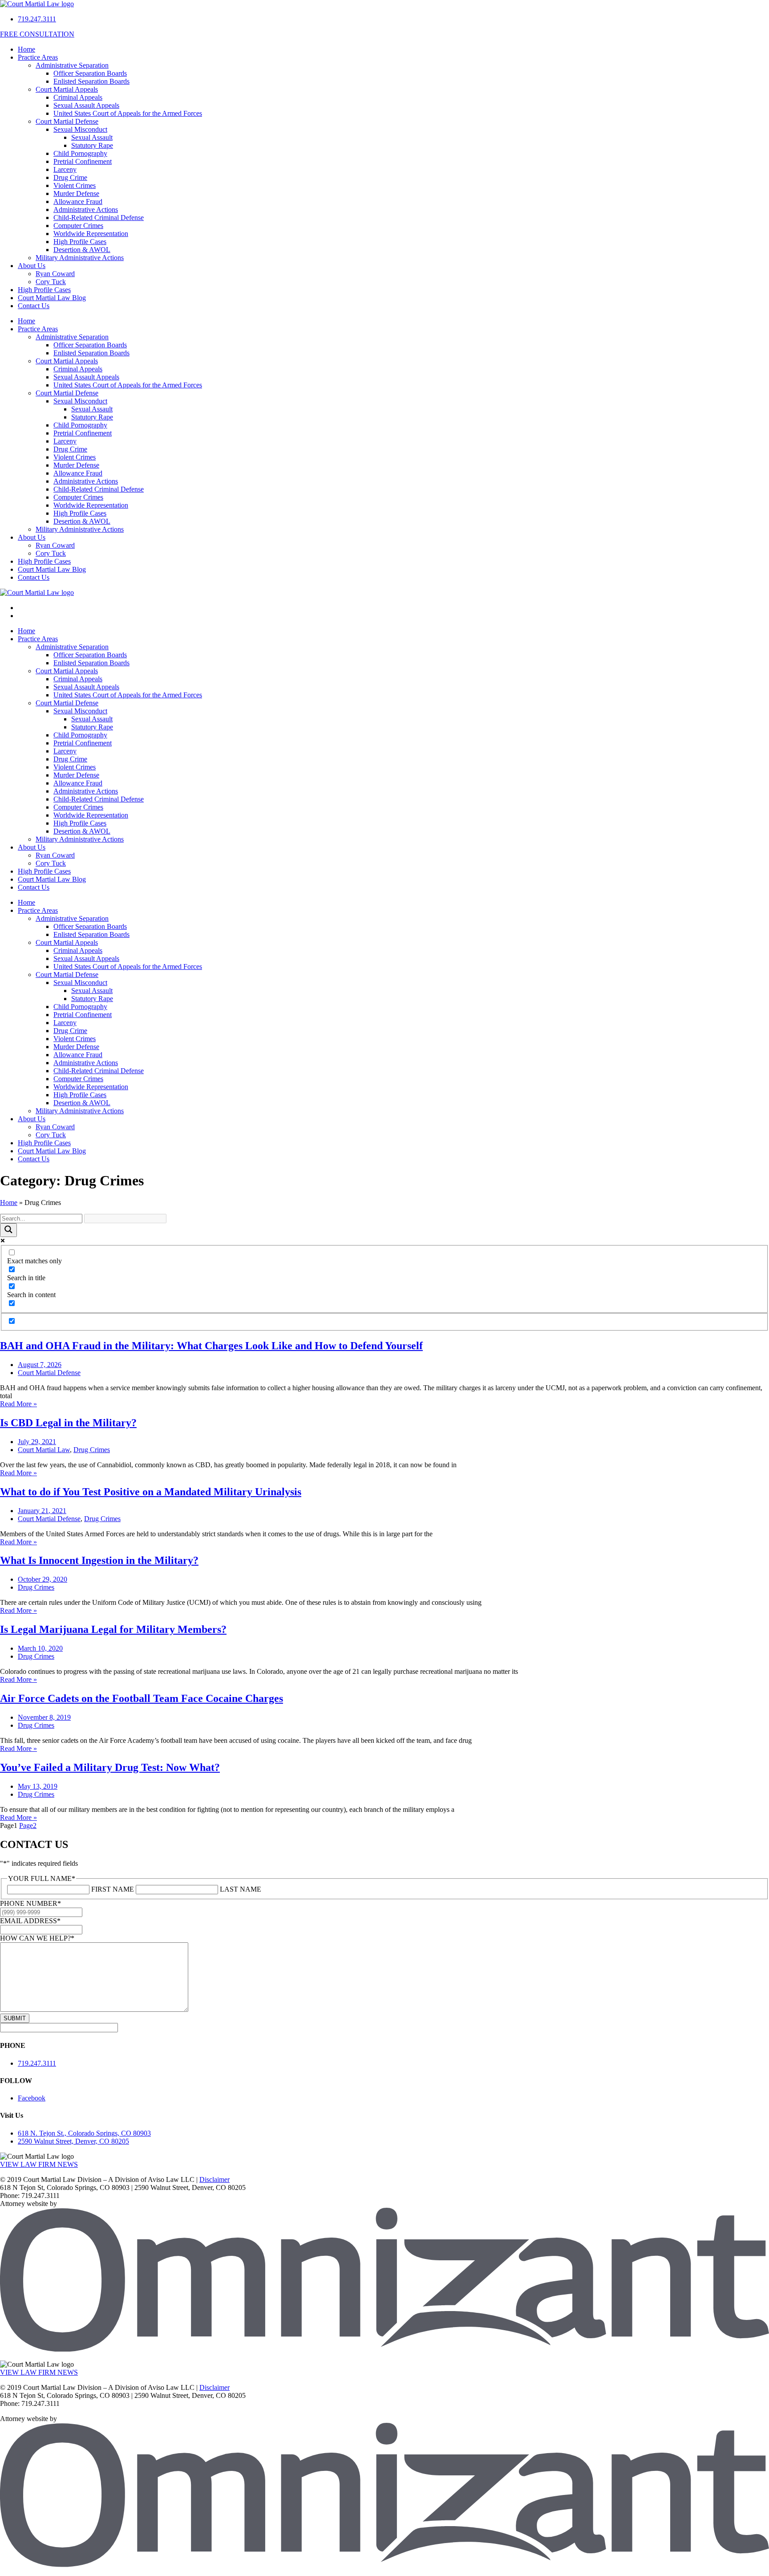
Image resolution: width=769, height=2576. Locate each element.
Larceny (65, 169)
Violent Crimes (75, 185)
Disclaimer (215, 2179)
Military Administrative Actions (80, 258)
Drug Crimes (92, 1450)
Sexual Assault (92, 137)
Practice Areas (38, 57)
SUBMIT (15, 2018)
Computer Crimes (78, 226)
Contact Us (34, 306)
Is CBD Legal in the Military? (68, 1423)
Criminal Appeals (78, 97)
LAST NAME (241, 1889)
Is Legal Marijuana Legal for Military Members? (113, 1629)
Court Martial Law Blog (52, 298)
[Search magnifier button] (8, 1230)
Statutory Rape (92, 145)
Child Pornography (80, 153)
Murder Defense (76, 193)
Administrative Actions (86, 210)
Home (26, 49)
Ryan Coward (55, 274)
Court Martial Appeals (67, 89)
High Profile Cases (80, 242)
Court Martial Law (44, 1450)
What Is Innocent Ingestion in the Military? (99, 1560)
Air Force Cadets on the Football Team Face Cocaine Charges (142, 1698)
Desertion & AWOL (82, 250)
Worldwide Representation (91, 234)
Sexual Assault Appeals (86, 105)
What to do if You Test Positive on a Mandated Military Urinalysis (151, 1492)
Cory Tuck (51, 282)
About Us (32, 266)
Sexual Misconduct (80, 129)
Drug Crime (70, 177)
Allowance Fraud (78, 201)
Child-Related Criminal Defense (99, 218)
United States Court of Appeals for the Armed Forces (128, 113)
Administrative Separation (72, 65)
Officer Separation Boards (90, 73)
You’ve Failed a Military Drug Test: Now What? (110, 1767)
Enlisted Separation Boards (91, 81)
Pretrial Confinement (83, 161)
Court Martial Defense (67, 121)
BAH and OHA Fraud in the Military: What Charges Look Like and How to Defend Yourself (211, 1346)
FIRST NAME (113, 1889)
